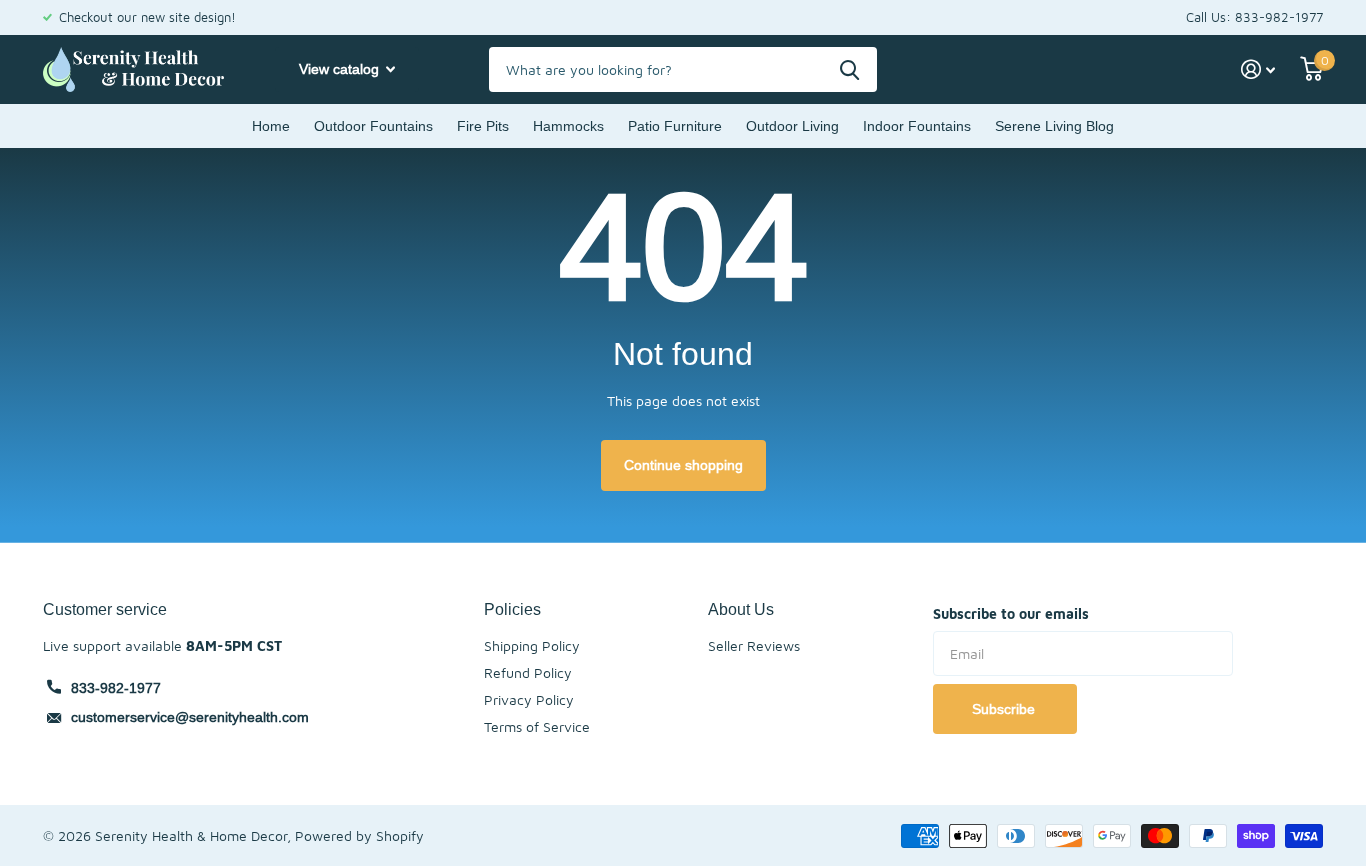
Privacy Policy (529, 699)
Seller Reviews (754, 645)
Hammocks (568, 126)
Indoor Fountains (917, 126)
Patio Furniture (675, 126)
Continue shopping (683, 465)
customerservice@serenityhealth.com (190, 717)
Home (271, 126)
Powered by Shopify (359, 835)
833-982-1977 (116, 688)
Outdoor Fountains (373, 126)
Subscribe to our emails (1011, 613)
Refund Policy (528, 672)
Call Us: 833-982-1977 (1254, 17)
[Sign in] (1258, 69)
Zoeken (849, 69)
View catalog (341, 69)
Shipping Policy (532, 645)
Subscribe (1005, 709)
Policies (512, 609)
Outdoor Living (792, 126)
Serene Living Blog (1054, 126)
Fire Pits (483, 126)
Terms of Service (537, 726)
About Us (741, 609)
